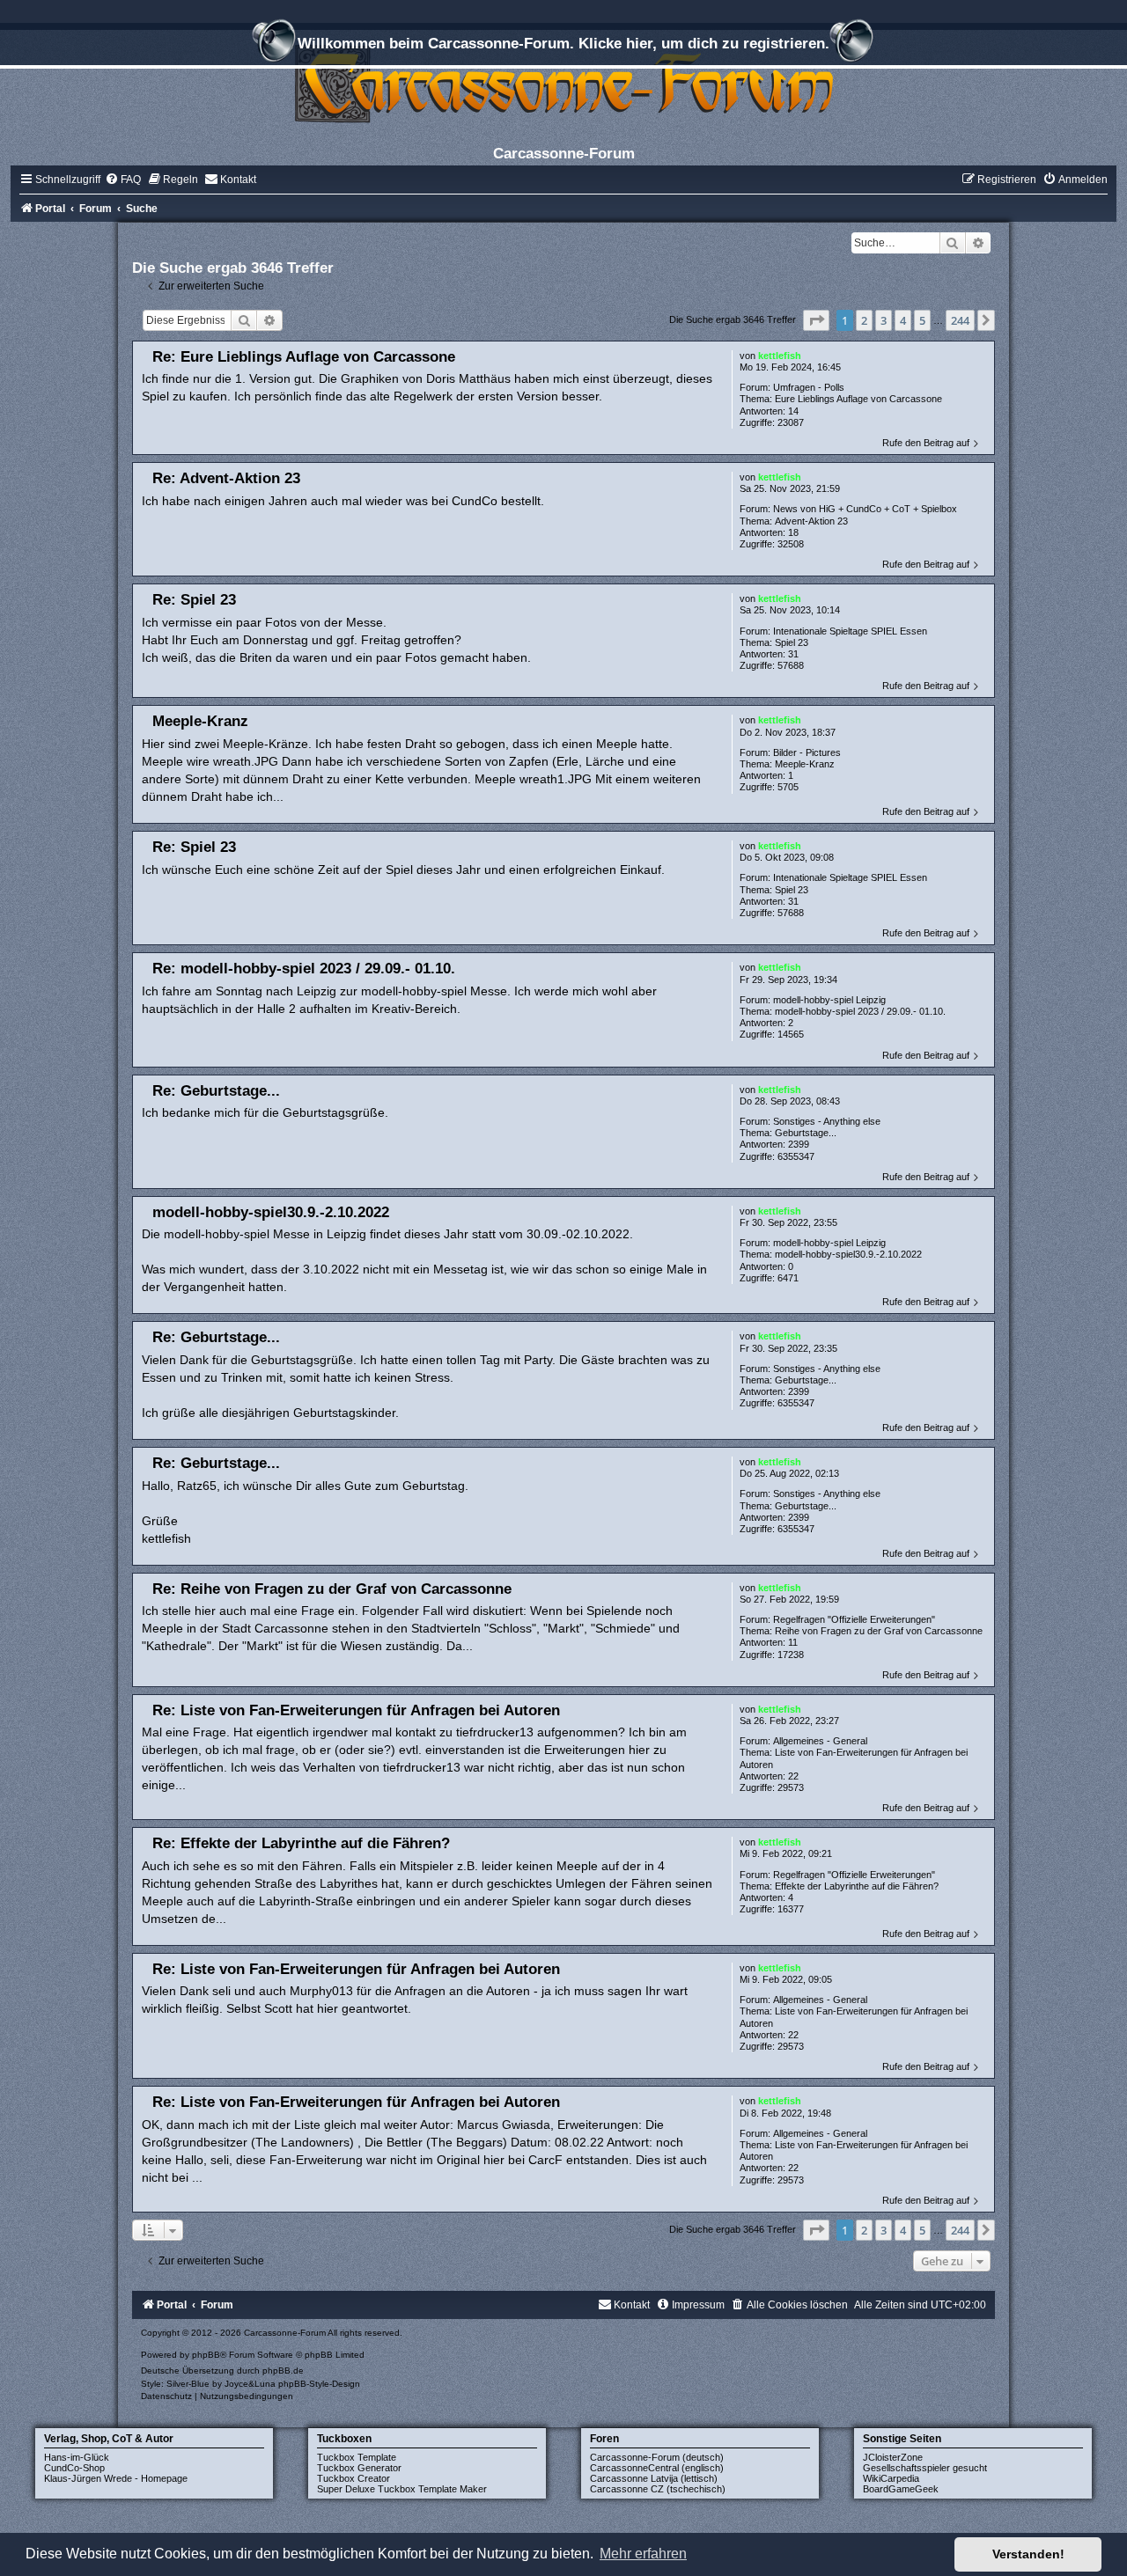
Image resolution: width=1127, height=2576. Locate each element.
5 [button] (922, 320)
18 (793, 532)
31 (793, 654)
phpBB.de (283, 2371)
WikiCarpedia (891, 2478)
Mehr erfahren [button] (643, 2554)
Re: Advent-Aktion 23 (226, 478)
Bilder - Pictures (807, 752)
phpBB (206, 2355)
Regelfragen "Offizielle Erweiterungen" (854, 1619)
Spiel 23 (792, 642)
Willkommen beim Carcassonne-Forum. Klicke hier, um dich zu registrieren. (563, 43)
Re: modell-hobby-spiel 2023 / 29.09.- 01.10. (304, 968)
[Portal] (563, 83)
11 (793, 1642)
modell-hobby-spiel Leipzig (829, 1000)
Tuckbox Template (357, 2457)
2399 (799, 1144)
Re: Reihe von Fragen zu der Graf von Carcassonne (332, 1589)
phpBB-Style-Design (319, 2384)
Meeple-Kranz (805, 764)
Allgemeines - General (820, 1741)
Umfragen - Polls (809, 387)
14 (793, 411)
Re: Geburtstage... (216, 1090)
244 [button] (960, 320)
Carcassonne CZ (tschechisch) (658, 2489)
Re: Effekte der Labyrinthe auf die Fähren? (301, 1843)
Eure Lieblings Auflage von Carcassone (858, 399)
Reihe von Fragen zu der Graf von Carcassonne (879, 1631)
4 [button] (903, 320)
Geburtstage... (806, 1133)
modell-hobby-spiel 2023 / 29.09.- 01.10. (860, 1011)
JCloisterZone (893, 2457)
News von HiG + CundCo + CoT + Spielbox (865, 509)
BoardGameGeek (901, 2489)
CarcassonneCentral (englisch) (657, 2468)
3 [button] (884, 320)
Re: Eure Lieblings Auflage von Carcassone (304, 356)
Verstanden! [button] (1028, 2554)
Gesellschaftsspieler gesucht (925, 2468)
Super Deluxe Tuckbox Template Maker (402, 2489)
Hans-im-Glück (77, 2457)
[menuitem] (123, 180)
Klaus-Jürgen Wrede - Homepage (116, 2478)
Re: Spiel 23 (194, 599)
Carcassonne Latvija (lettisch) (654, 2478)
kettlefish (780, 356)
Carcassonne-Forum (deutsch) (657, 2457)
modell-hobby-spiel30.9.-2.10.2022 (848, 1254)
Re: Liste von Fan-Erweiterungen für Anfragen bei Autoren (356, 1710)
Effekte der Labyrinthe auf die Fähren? (857, 1886)
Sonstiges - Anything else (827, 1121)
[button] (816, 320)
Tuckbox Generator (359, 2468)
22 (793, 1776)
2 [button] (864, 320)
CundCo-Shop (74, 2468)
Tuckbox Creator (354, 2478)
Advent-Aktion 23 (811, 521)
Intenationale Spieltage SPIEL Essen (850, 631)
